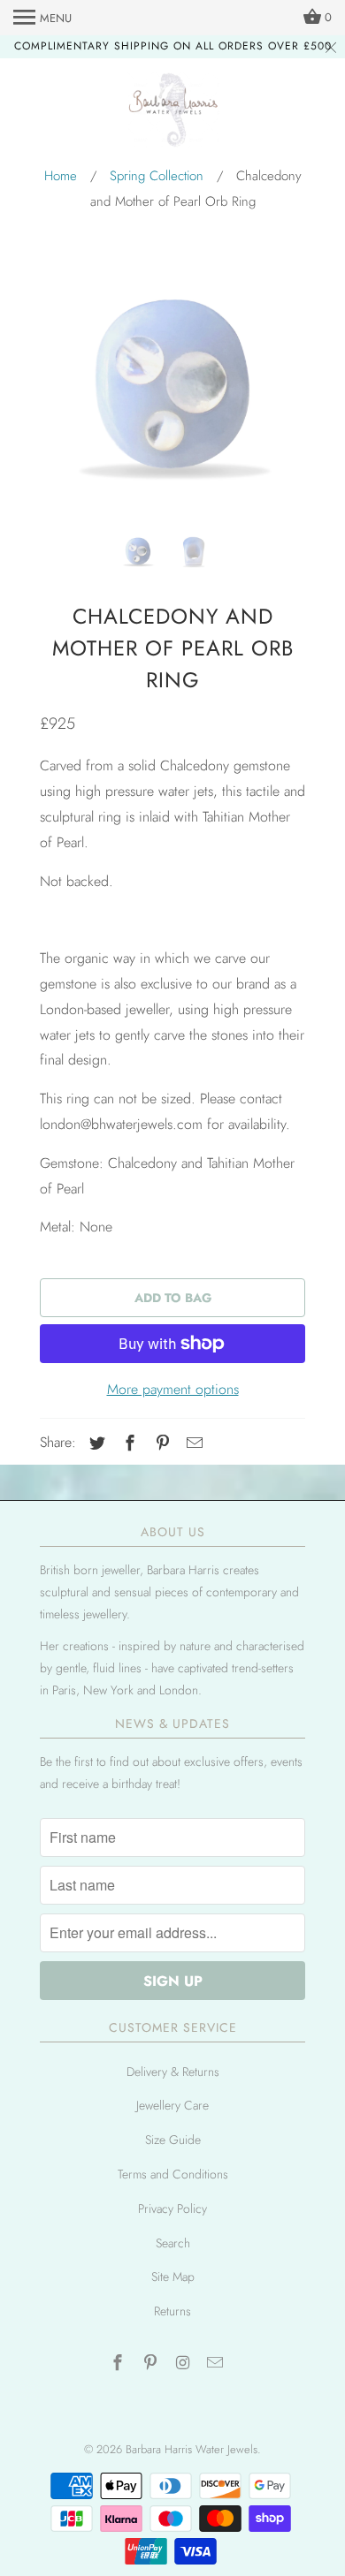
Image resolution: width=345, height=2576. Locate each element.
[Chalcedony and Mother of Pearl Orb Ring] (172, 384)
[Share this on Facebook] (127, 1443)
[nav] (42, 18)
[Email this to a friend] (192, 1443)
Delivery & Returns (173, 2072)
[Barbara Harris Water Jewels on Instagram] (185, 2363)
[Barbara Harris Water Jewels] (173, 113)
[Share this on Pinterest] (160, 1443)
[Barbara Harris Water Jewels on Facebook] (119, 2363)
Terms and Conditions (173, 2174)
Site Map (173, 2277)
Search (173, 2243)
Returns (172, 2311)
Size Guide (173, 2140)
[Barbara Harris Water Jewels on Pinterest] (152, 2363)
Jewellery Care (172, 2105)
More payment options (173, 1389)
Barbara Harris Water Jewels (192, 2449)
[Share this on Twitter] (95, 1443)
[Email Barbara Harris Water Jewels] (217, 2363)
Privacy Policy (172, 2209)
